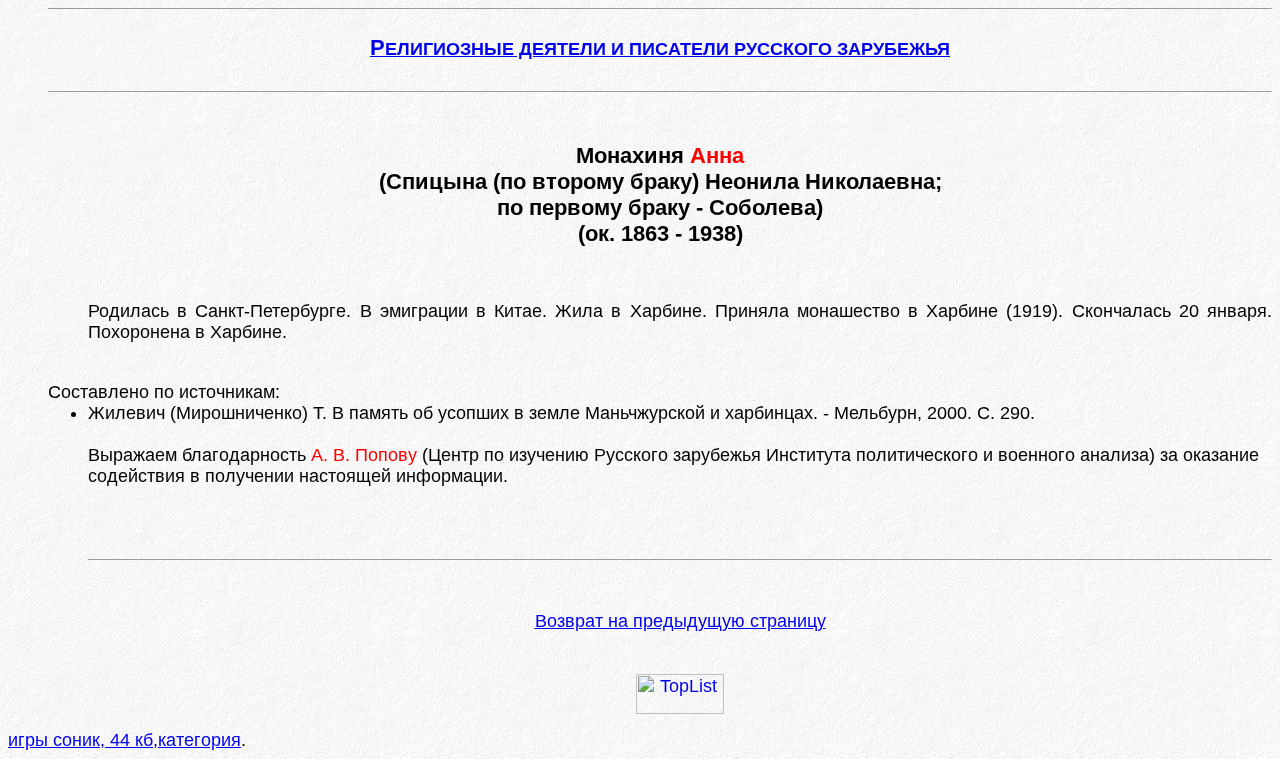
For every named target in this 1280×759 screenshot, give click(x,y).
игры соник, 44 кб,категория (124, 740)
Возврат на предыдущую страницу (680, 621)
